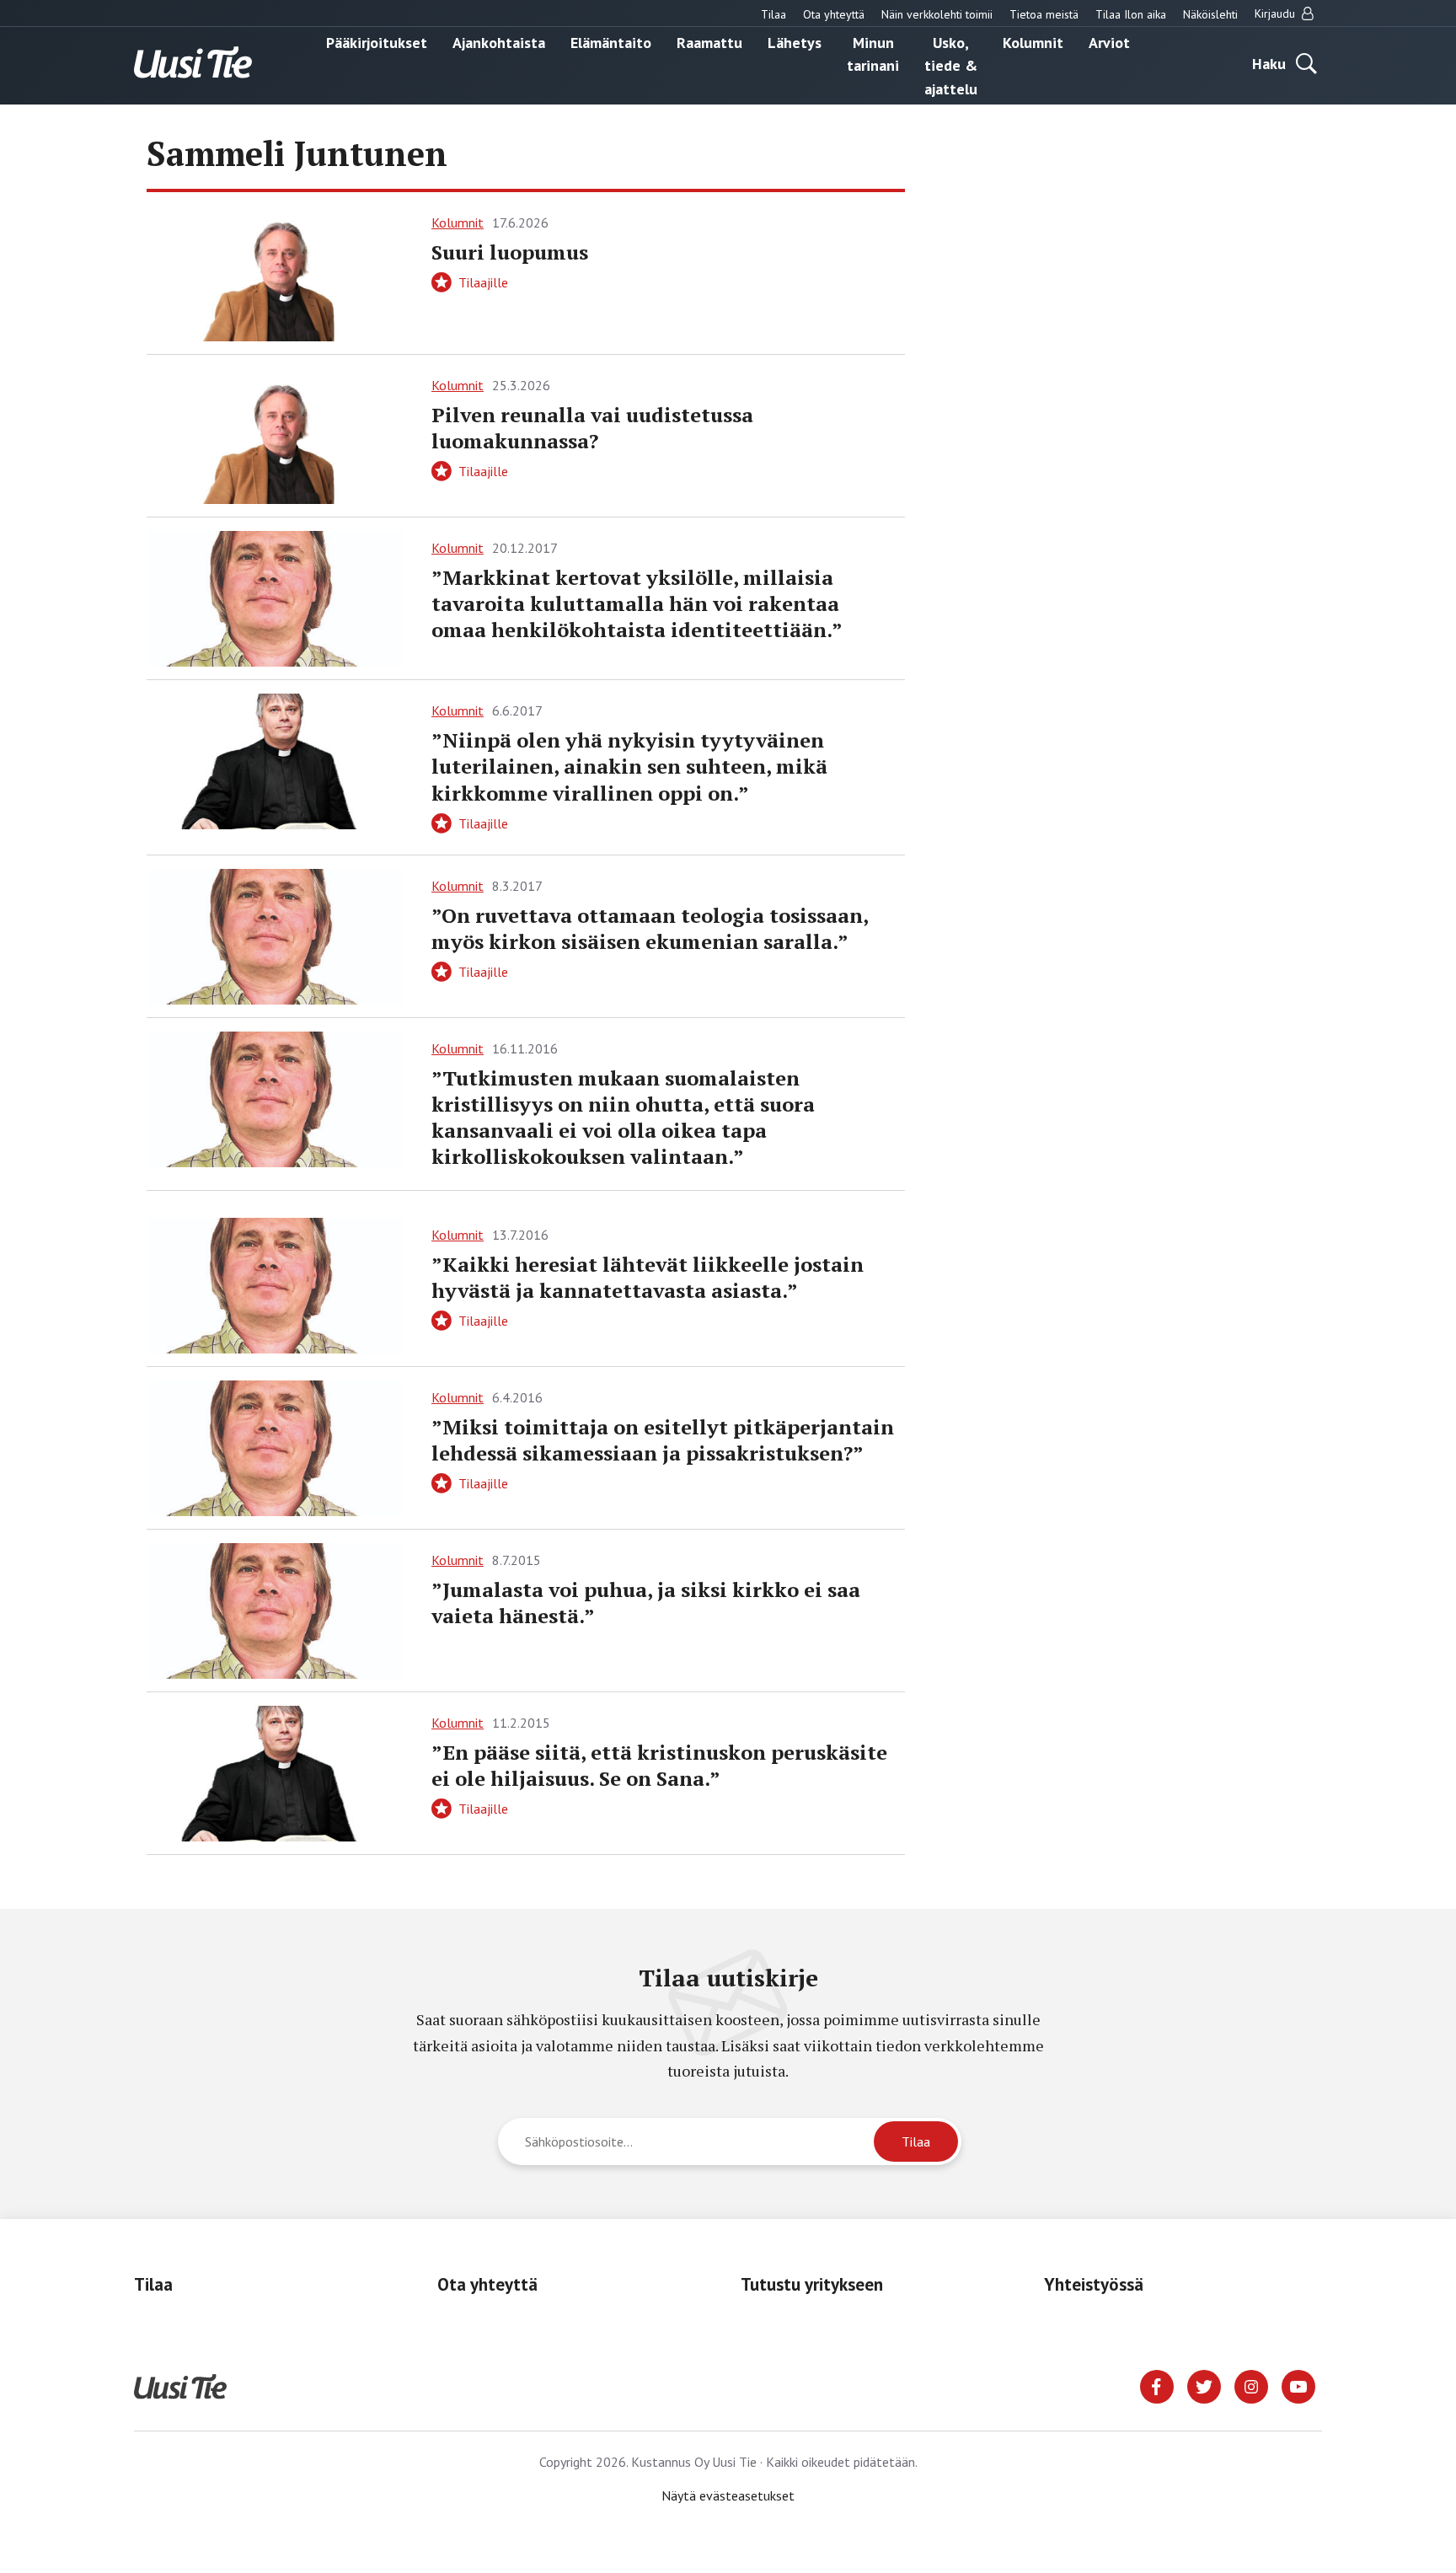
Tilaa (773, 14)
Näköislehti (1210, 14)
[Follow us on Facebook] (1157, 2385)
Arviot (1109, 42)
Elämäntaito (611, 42)
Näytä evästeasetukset (728, 2495)
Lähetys (795, 42)
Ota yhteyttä (834, 14)
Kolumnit (1033, 42)
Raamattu (709, 42)
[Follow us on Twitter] (1204, 2385)
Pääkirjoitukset (377, 42)
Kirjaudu (1277, 13)
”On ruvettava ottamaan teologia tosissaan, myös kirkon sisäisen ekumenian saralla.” (650, 928)
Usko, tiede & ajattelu (951, 65)
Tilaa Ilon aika (1131, 14)
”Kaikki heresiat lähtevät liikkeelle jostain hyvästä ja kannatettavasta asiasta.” (648, 1277)
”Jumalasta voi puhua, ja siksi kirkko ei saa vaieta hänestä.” (646, 1603)
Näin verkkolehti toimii (937, 14)
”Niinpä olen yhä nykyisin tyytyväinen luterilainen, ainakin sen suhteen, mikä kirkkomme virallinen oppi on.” (629, 766)
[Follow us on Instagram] (1251, 2385)
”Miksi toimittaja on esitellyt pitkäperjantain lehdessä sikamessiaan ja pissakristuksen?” (663, 1440)
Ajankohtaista (499, 42)
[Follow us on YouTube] (1298, 2385)
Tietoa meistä (1044, 14)
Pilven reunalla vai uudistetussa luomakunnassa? (592, 428)
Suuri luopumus (510, 252)
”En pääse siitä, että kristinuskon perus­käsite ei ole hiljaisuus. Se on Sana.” (659, 1765)
